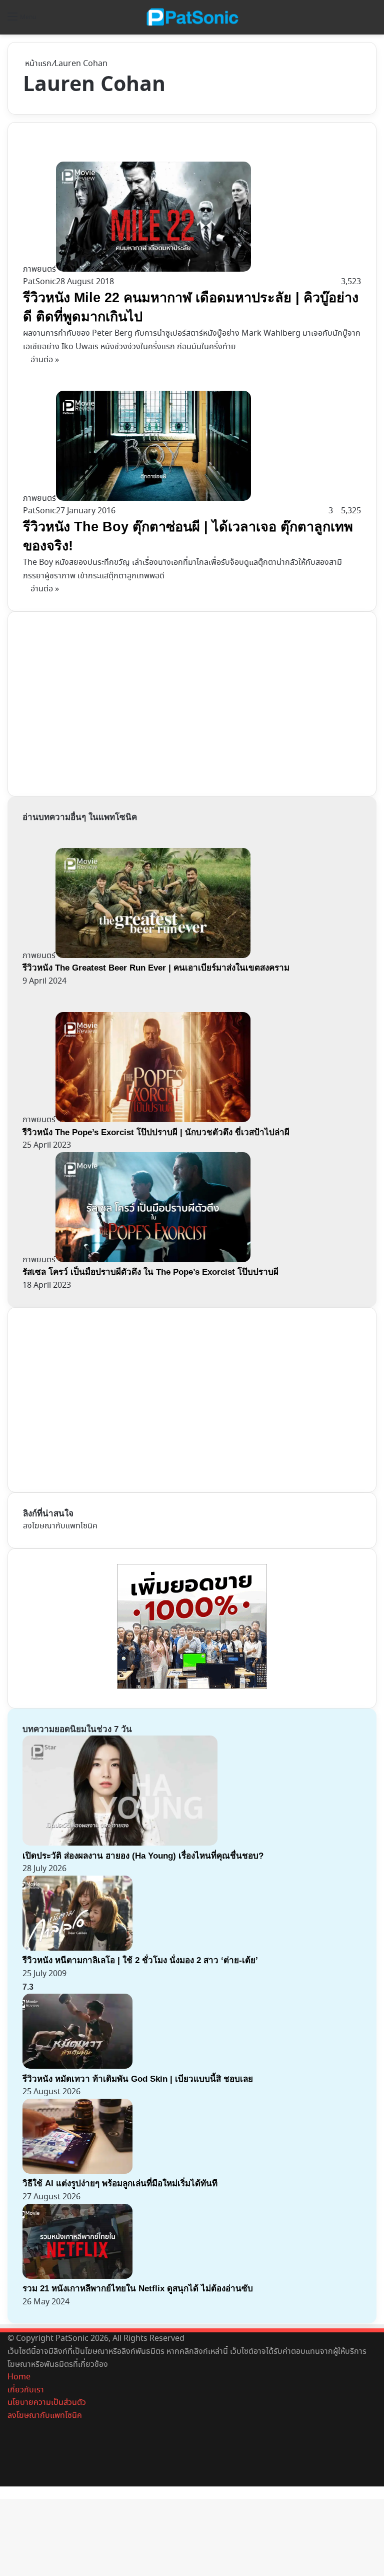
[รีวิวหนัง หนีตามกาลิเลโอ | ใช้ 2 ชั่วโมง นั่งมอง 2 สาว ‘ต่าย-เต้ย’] (77, 1948)
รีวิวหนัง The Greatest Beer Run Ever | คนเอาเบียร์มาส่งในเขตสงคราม (156, 968)
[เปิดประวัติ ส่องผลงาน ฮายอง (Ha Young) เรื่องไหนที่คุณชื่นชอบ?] (120, 1843)
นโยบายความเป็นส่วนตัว (47, 2403)
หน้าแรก (37, 64)
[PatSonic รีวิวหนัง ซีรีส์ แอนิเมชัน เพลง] (192, 17)
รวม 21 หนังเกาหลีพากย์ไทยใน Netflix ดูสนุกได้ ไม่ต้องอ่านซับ (138, 2289)
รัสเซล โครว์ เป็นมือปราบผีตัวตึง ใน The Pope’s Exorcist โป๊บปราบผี (150, 1272)
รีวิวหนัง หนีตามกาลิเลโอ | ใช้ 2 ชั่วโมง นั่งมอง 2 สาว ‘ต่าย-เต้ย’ (140, 1960)
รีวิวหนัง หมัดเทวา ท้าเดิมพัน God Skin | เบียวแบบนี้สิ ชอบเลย (138, 2079)
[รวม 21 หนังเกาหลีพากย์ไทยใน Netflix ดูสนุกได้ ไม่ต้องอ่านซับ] (77, 2277)
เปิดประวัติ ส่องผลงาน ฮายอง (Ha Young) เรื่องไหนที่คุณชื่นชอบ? (143, 1856)
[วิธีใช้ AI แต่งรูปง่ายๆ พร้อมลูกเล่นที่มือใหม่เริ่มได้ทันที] (77, 2172)
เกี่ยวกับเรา (26, 2390)
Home (19, 2377)
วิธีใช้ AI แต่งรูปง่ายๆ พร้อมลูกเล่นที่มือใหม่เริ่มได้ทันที (120, 2184)
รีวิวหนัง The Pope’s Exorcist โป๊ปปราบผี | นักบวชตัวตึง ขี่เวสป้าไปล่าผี (156, 1132)
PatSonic (39, 282)
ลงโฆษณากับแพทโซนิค (60, 1526)
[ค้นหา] (371, 21)
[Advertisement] (98, 702)
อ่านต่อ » (45, 360)
